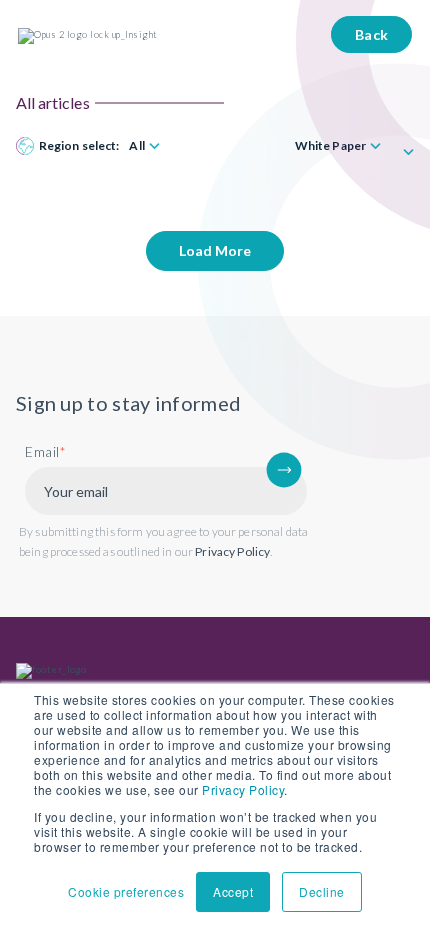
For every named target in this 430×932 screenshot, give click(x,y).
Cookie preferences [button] (126, 891)
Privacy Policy (243, 789)
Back (372, 34)
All (136, 146)
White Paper (330, 146)
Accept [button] (233, 891)
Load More (215, 250)
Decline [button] (322, 891)
